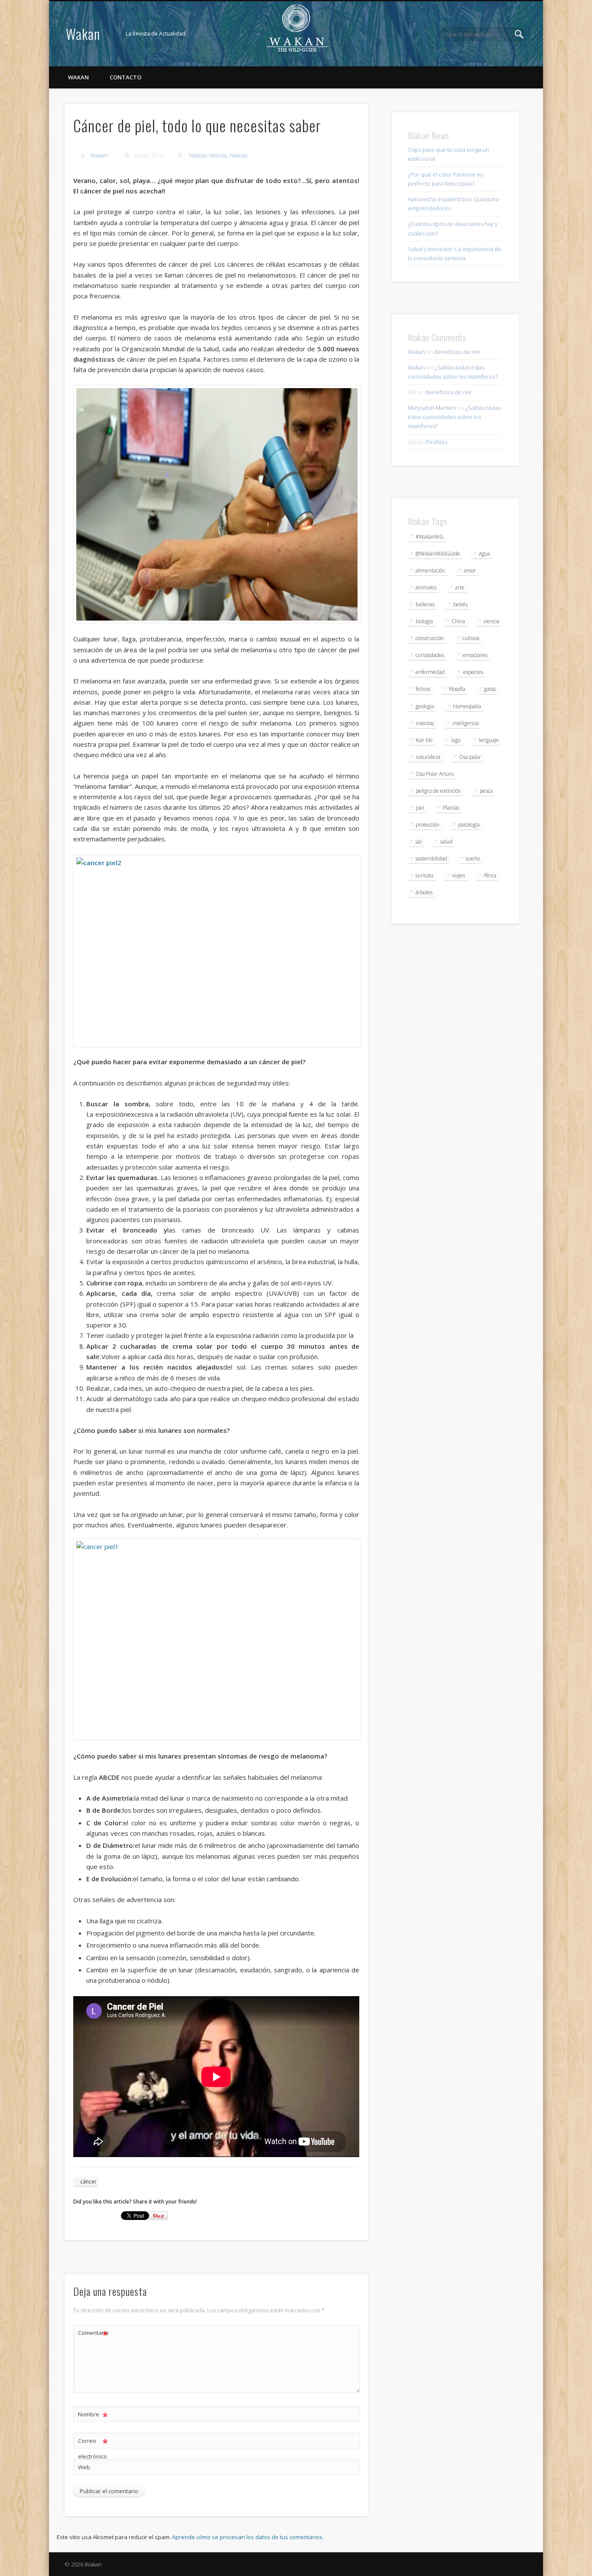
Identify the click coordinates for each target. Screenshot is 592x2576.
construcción (430, 638)
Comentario (93, 2334)
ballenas (425, 604)
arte (460, 587)
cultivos (471, 638)
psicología (469, 825)
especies (473, 672)
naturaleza (428, 757)
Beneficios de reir (458, 352)
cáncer (88, 2182)
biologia (424, 621)
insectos (425, 723)
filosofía (457, 689)
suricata (424, 875)
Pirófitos (437, 442)
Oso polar (470, 757)
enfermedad (430, 672)
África (490, 875)
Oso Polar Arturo (435, 774)
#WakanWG (429, 537)
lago (456, 740)
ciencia (491, 621)
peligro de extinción (438, 791)
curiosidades (430, 655)
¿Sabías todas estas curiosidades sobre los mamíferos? (454, 417)
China (458, 621)
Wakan (83, 34)
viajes (459, 875)
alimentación (430, 570)
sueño (473, 858)
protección (428, 825)
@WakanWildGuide (438, 554)
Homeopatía (467, 706)
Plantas (451, 808)
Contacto (125, 77)
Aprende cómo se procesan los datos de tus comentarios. (248, 2537)
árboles (424, 892)
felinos (423, 689)
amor (470, 570)
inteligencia (466, 723)
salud (446, 842)
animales (426, 587)
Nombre (93, 2416)
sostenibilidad (431, 858)
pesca (486, 791)
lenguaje (489, 740)
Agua (485, 554)
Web (84, 2467)
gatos (490, 689)
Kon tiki (424, 740)
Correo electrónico (93, 2448)
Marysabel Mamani (432, 408)
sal (419, 842)
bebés (460, 604)
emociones (475, 655)
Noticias (198, 155)
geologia (425, 706)
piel (420, 808)
